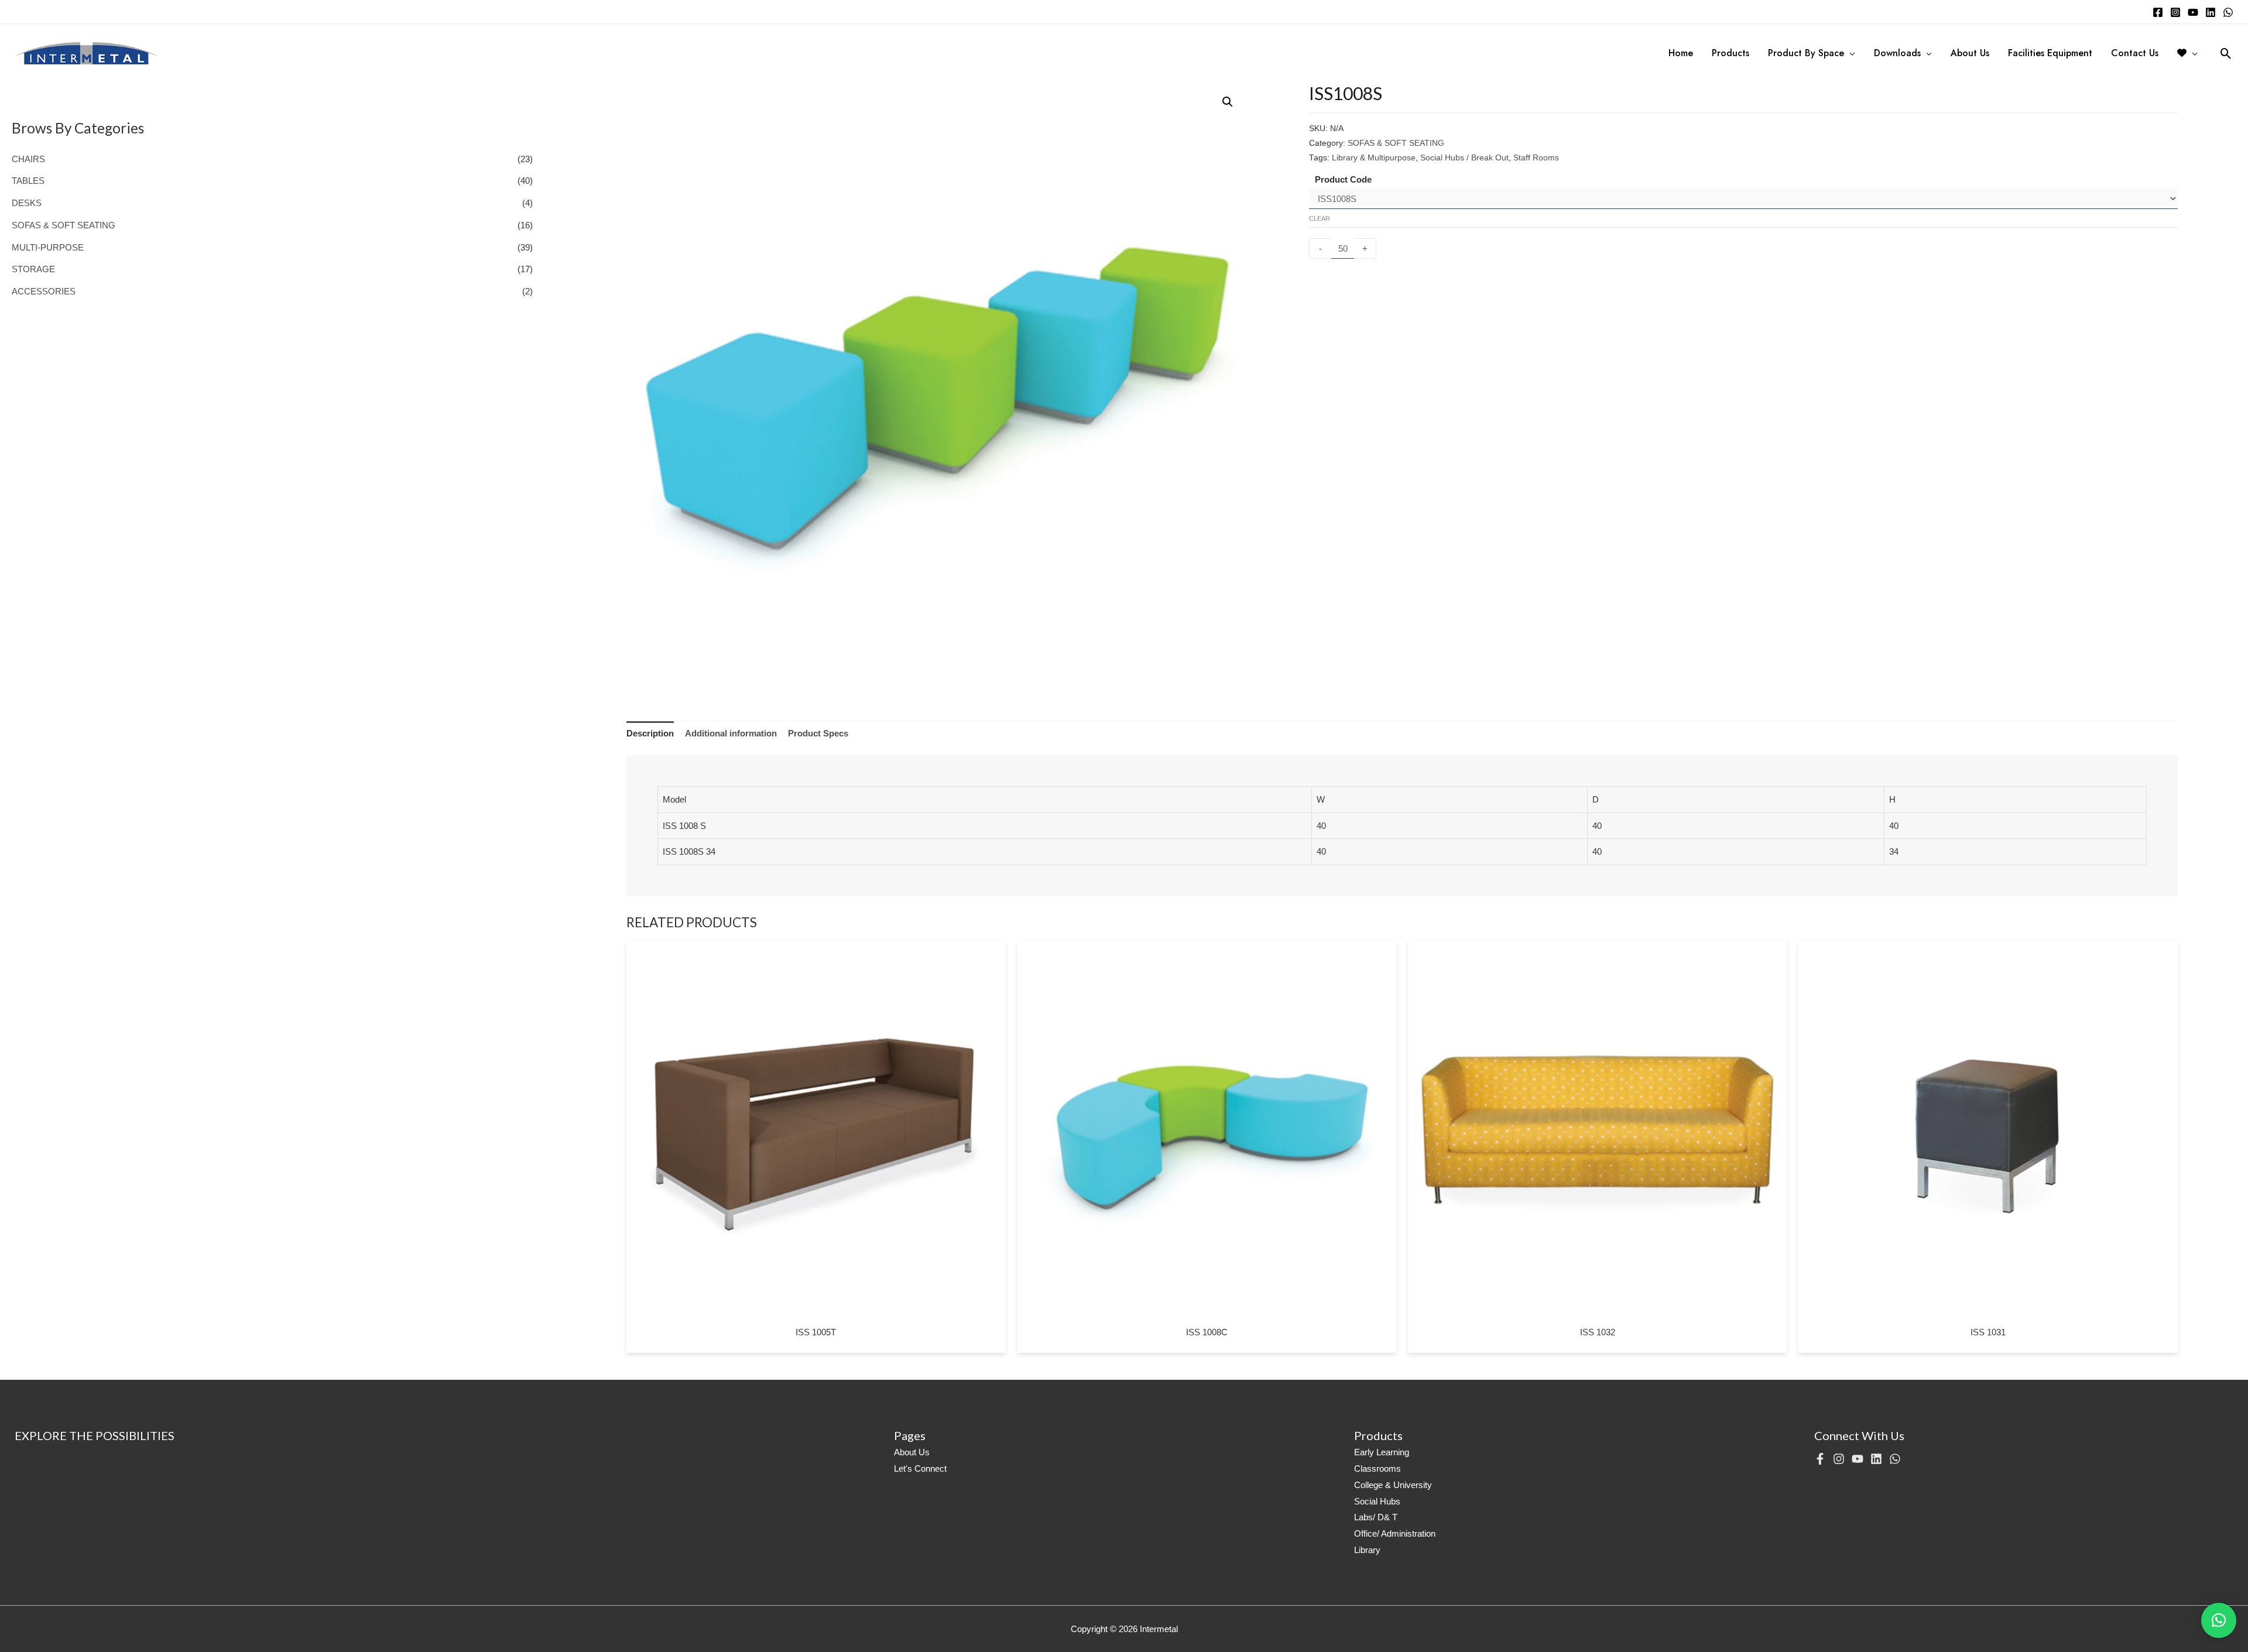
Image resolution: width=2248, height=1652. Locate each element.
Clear (1320, 218)
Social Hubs (1377, 1501)
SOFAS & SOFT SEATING (64, 225)
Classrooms (1377, 1468)
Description (650, 733)
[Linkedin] (2211, 12)
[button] (2219, 1620)
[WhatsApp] (2228, 12)
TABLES (28, 181)
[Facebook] (2158, 12)
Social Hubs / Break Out (1464, 158)
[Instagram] (2175, 12)
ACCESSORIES (44, 291)
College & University (1393, 1485)
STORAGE (33, 269)
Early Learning (1382, 1452)
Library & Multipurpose (1374, 158)
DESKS (27, 203)
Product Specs (818, 733)
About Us (912, 1452)
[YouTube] (2193, 12)
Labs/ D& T (1376, 1517)
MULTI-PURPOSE (48, 247)
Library (1367, 1550)
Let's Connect (920, 1468)
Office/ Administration (1395, 1533)
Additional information (731, 733)
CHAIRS (28, 159)
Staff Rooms (1536, 158)
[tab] (650, 734)
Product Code (1343, 179)
